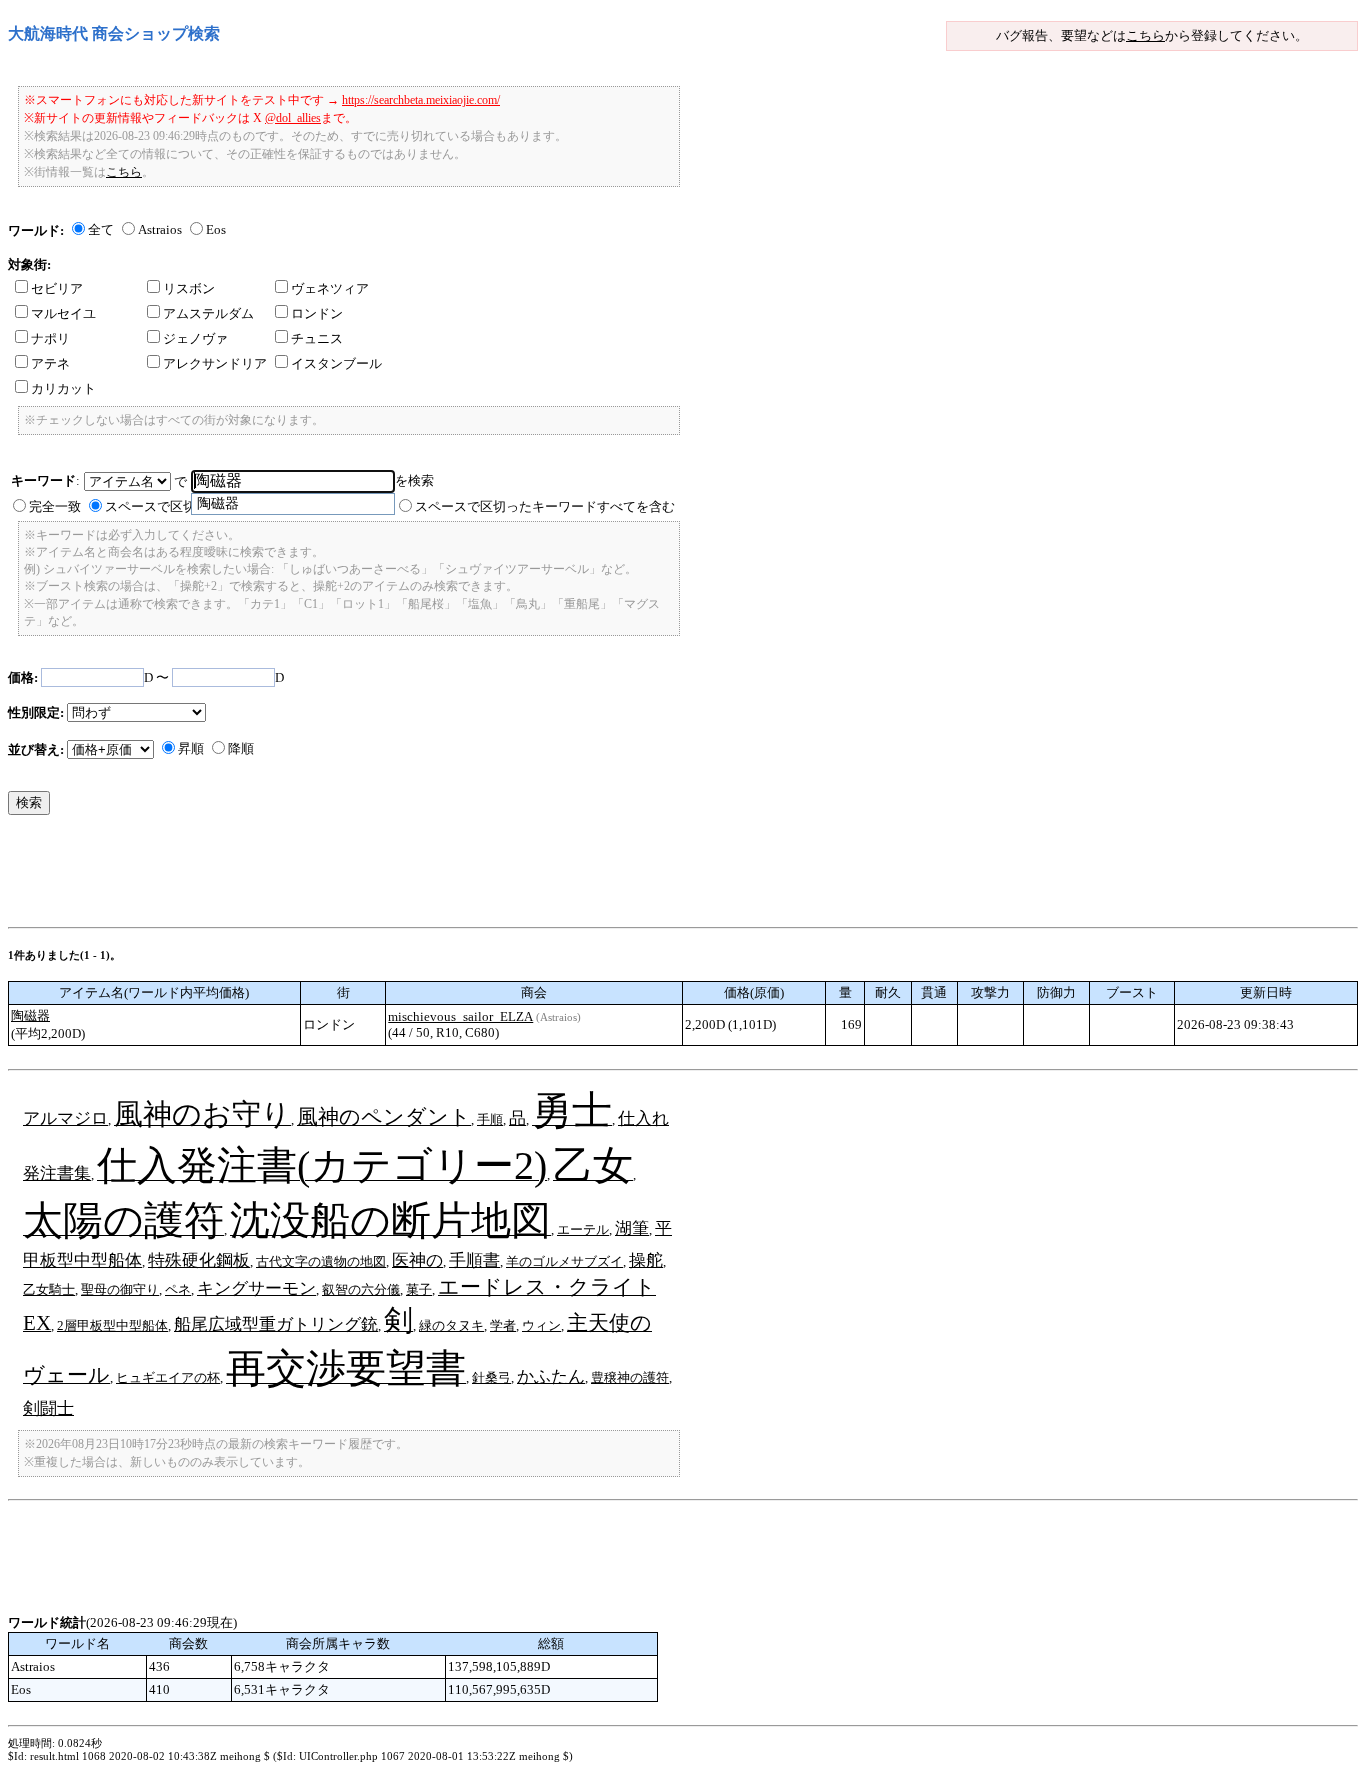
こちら (1145, 35)
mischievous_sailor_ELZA (460, 1016)
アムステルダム (208, 313)
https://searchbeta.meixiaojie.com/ (421, 100)
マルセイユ (63, 313)
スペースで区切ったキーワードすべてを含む (545, 506)
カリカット (63, 388)
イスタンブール (336, 363)
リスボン (189, 288)
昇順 (191, 748)
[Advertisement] (372, 876)
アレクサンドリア (215, 363)
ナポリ (50, 338)
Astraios (160, 229)
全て (101, 229)
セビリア (57, 288)
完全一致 (55, 506)
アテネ (50, 363)
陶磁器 (30, 1015)
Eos (216, 229)
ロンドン (317, 313)
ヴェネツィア (330, 288)
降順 (241, 748)
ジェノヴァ (195, 338)
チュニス (317, 338)
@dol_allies (293, 118)
